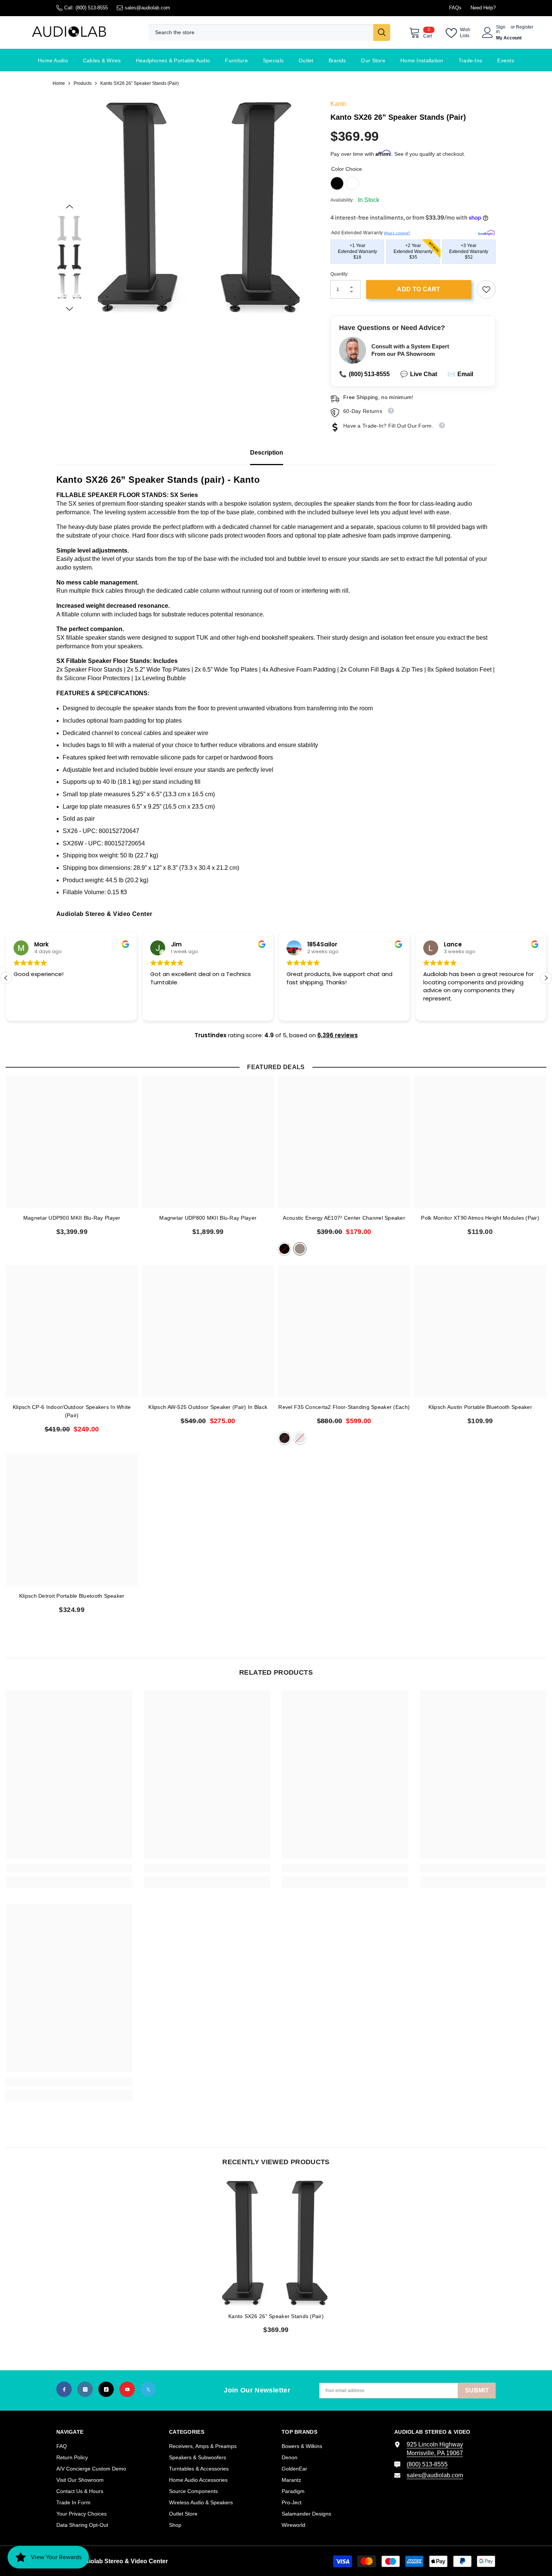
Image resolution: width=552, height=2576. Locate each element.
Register (525, 27)
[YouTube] (127, 2389)
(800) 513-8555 (92, 8)
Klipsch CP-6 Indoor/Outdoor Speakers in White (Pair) (72, 1411)
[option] (201, 207)
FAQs (455, 8)
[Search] (269, 32)
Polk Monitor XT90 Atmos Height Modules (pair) (480, 1218)
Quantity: (339, 274)
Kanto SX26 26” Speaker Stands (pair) (276, 2316)
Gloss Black (284, 1438)
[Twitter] (148, 2389)
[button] (69, 206)
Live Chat (419, 374)
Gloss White (300, 1438)
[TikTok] (106, 2389)
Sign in (501, 29)
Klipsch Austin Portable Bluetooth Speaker (480, 1407)
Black (337, 183)
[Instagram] (85, 2389)
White (352, 183)
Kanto (338, 104)
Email (460, 374)
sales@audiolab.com (147, 8)
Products (83, 83)
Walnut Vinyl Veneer (300, 1249)
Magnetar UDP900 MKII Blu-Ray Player (72, 1218)
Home (59, 83)
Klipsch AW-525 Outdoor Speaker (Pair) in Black (208, 1407)
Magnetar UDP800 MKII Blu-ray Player (208, 1218)
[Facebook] (64, 2389)
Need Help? (483, 8)
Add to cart (419, 289)
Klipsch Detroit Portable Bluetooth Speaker (72, 1596)
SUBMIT (477, 2390)
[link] (486, 289)
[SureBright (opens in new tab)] (486, 231)
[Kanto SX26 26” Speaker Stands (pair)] (276, 2243)
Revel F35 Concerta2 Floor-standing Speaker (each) (344, 1407)
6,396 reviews (338, 1035)
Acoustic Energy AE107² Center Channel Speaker (344, 1218)
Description (267, 453)
